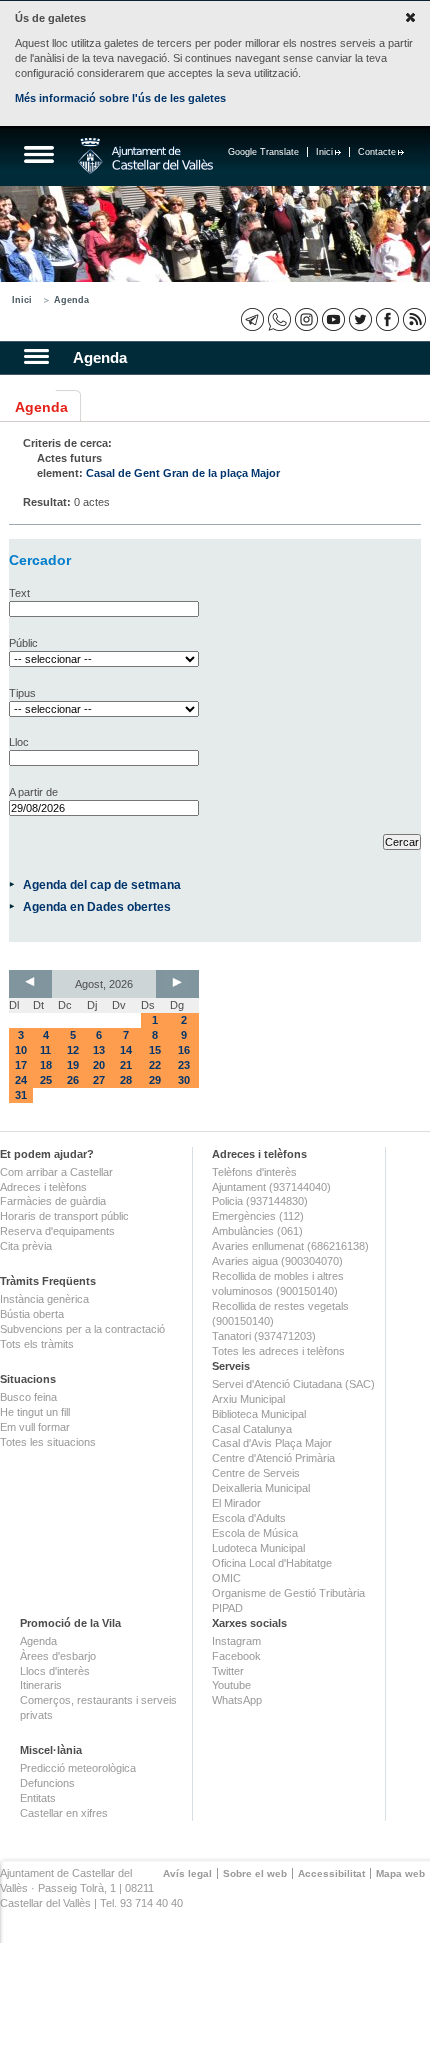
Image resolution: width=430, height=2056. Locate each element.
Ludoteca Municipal (258, 1548)
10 (21, 1050)
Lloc (19, 742)
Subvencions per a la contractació (82, 1329)
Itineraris (41, 1685)
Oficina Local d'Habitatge (272, 1563)
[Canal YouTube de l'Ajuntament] (333, 319)
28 (126, 1080)
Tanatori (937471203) (264, 1336)
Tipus (22, 693)
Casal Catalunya (252, 1429)
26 (73, 1080)
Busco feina (28, 1397)
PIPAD (227, 1608)
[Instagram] (306, 319)
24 (21, 1080)
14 (126, 1050)
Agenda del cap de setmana (102, 884)
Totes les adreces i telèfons (278, 1351)
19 (73, 1065)
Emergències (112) (258, 1216)
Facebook (236, 1656)
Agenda (71, 300)
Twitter (228, 1671)
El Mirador (236, 1503)
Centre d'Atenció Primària (273, 1458)
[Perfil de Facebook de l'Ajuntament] (387, 319)
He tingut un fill (35, 1412)
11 (45, 1050)
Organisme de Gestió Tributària (288, 1593)
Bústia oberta (32, 1314)
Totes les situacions (48, 1442)
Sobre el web (255, 1873)
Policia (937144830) (260, 1201)
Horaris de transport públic (64, 1216)
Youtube (231, 1685)
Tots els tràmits (37, 1344)
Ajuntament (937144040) (271, 1187)
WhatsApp (237, 1700)
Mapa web (400, 1873)
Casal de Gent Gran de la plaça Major (183, 473)
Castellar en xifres (64, 1813)
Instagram (236, 1641)
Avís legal (187, 1873)
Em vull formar (35, 1427)
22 (155, 1065)
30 (184, 1080)
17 (21, 1065)
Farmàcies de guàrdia (53, 1201)
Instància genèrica (44, 1299)
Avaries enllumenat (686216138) (290, 1246)
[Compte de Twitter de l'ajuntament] (360, 319)
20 (99, 1065)
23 (184, 1065)
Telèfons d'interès (254, 1172)
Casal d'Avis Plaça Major (272, 1443)
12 (73, 1050)
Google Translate (263, 152)
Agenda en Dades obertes (97, 906)
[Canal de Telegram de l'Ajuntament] (252, 319)
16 (184, 1050)
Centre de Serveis (256, 1473)
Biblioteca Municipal (259, 1414)
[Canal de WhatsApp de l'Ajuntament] (279, 319)
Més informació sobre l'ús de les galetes (120, 98)
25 (46, 1080)
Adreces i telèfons (43, 1187)
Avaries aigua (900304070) (277, 1261)
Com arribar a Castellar (56, 1172)
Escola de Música (255, 1533)
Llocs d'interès (55, 1671)
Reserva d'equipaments (57, 1231)
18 (46, 1065)
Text (19, 593)
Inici (324, 152)
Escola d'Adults (249, 1518)
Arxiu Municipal (248, 1399)
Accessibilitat (331, 1873)
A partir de (33, 792)
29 (155, 1080)
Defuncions (47, 1783)
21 (126, 1065)
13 (99, 1050)
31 (21, 1095)
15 (155, 1050)
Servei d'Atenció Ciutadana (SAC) (293, 1384)
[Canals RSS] (414, 319)
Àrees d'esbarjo (58, 1656)
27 (99, 1080)
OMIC (226, 1578)
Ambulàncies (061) (257, 1231)
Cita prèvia (26, 1246)
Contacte (377, 152)
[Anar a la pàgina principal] (145, 156)
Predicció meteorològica (78, 1768)
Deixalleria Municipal (261, 1488)
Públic (23, 643)
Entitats (38, 1798)
